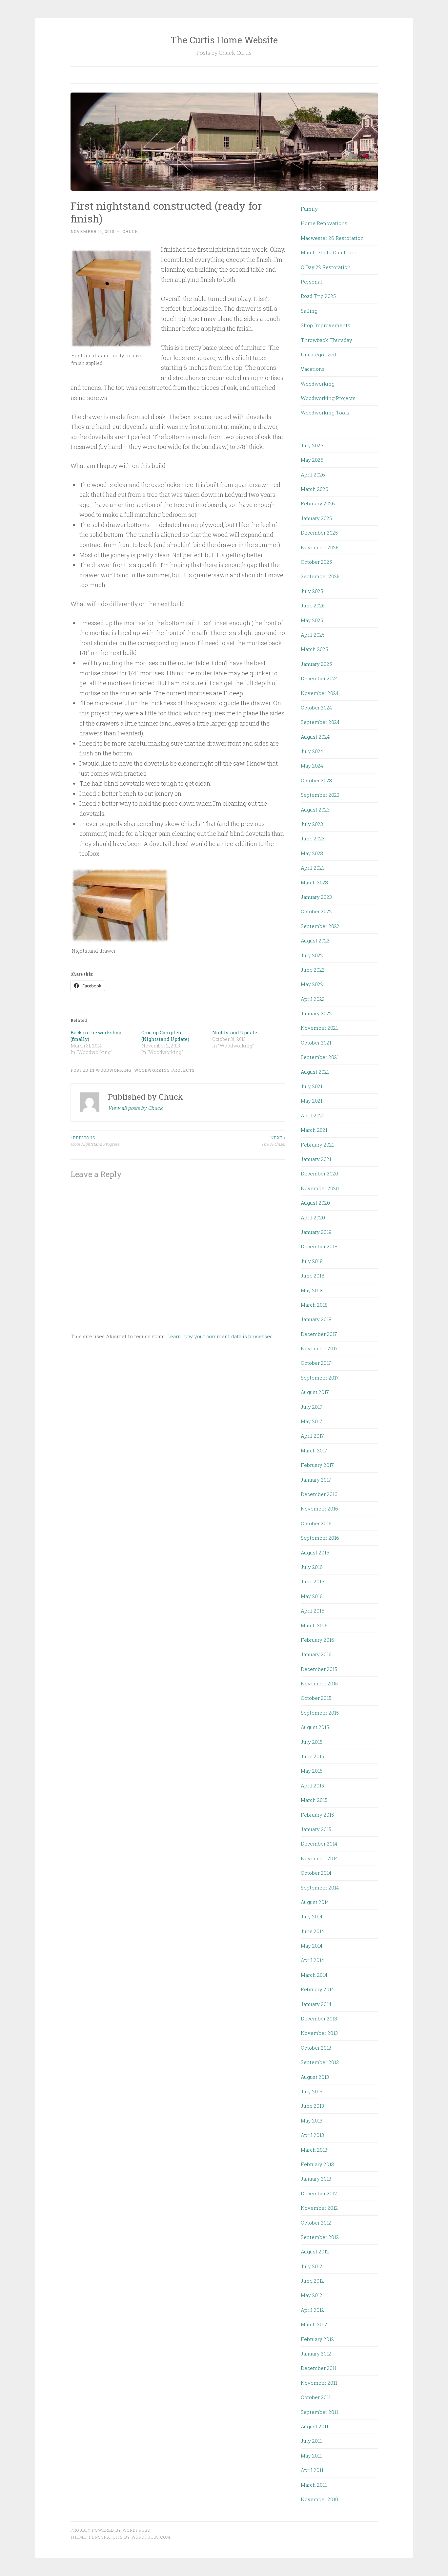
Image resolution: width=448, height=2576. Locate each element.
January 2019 (316, 1232)
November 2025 (320, 547)
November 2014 (319, 1858)
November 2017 (319, 1348)
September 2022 (320, 926)
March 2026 (315, 489)
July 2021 (312, 1086)
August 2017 (315, 1392)
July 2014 (312, 1916)
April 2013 (312, 2135)
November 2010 (319, 2499)
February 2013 (317, 2164)
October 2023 (316, 780)
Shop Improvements (326, 325)
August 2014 (315, 1902)
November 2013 (319, 2033)
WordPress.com (151, 2537)
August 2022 (315, 940)
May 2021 (312, 1101)
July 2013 (312, 2091)
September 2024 (320, 722)
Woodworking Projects (164, 1070)
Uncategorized (318, 354)
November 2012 (319, 2208)
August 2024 (315, 737)
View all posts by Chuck (135, 1108)
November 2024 (320, 693)
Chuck (130, 231)
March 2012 (314, 2324)
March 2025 (314, 649)
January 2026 (316, 518)
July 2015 (312, 1742)
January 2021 (316, 1159)
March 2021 (314, 1130)
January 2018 (316, 1319)
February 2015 (317, 1815)
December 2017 (319, 1334)
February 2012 (317, 2339)
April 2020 (313, 1217)
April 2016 (313, 1611)
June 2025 (313, 605)
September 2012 (320, 2237)
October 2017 (316, 1363)
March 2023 (314, 882)
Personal (311, 282)
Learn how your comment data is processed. (221, 1336)
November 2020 (320, 1188)
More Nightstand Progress (95, 1141)
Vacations (313, 369)
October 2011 (316, 2397)
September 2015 (320, 1713)
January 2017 (316, 1480)
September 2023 (320, 795)
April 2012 (312, 2310)
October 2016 (316, 1523)
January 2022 (316, 1013)
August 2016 (315, 1552)
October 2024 (316, 707)
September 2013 (320, 2062)
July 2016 (312, 1567)
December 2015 (319, 1669)
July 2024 (312, 751)
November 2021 (319, 1028)
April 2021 (312, 1115)
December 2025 (319, 533)
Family (309, 209)
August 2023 (315, 810)
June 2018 (313, 1276)
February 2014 (317, 1989)
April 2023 (313, 868)
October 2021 (316, 1043)
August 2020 (315, 1203)
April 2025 (313, 635)
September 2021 (320, 1057)
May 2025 (312, 620)
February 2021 (317, 1145)
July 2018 (312, 1261)
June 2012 (312, 2281)
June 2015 (312, 1756)
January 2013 (316, 2179)
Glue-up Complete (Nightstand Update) (165, 1036)
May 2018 (312, 1290)
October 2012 (316, 2223)
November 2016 (319, 1509)
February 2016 (317, 1640)
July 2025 (312, 591)
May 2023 (312, 853)
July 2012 (312, 2266)
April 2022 (313, 999)
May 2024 (312, 766)
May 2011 (311, 2456)
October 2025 (316, 562)
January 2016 (316, 1654)
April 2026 (313, 475)
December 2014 (319, 1844)
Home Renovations (324, 223)
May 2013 (312, 2121)
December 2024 (319, 678)
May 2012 (312, 2295)
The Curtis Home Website (224, 40)
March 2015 (314, 1800)
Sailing (309, 311)
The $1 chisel (273, 1141)
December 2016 (319, 1494)
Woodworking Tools (325, 412)
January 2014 (316, 2004)
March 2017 (314, 1450)
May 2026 (312, 460)
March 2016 (314, 1625)
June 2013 (312, 2106)
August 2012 (315, 2251)
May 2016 (312, 1596)
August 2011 (315, 2426)
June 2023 (313, 838)
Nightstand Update (235, 1033)
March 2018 (314, 1305)
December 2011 (319, 2368)
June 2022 (313, 970)
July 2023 (312, 824)
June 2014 (312, 1931)
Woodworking (114, 1070)
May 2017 (312, 1421)
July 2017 (312, 1407)
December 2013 (319, 2018)
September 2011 (319, 2412)
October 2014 (316, 1873)
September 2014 (320, 1888)
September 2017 (320, 1378)
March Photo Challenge (329, 252)
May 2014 (312, 1946)
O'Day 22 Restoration (326, 267)
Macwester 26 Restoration (332, 238)
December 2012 (319, 2193)
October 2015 (316, 1698)
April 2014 (312, 1960)
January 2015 (316, 1829)
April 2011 (312, 2470)
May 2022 (312, 984)
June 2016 (313, 1581)
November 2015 (319, 1683)
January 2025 (316, 664)
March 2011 (314, 2485)
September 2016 (320, 1538)
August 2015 (315, 1727)
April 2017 (312, 1436)
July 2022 (312, 955)
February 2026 (318, 503)
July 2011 (311, 2441)
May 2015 (312, 1771)
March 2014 (314, 1975)
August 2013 (315, 2077)
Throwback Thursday (326, 340)
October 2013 (316, 2048)
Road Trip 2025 (318, 296)
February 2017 (317, 1465)
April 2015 (312, 1785)
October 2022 (316, 911)
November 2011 (319, 2383)
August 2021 (315, 1072)
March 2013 (314, 2150)
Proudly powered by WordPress (110, 2530)
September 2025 (320, 576)
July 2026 (312, 445)
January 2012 (316, 2354)
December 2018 (319, 1246)
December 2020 (319, 1173)
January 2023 (316, 897)
